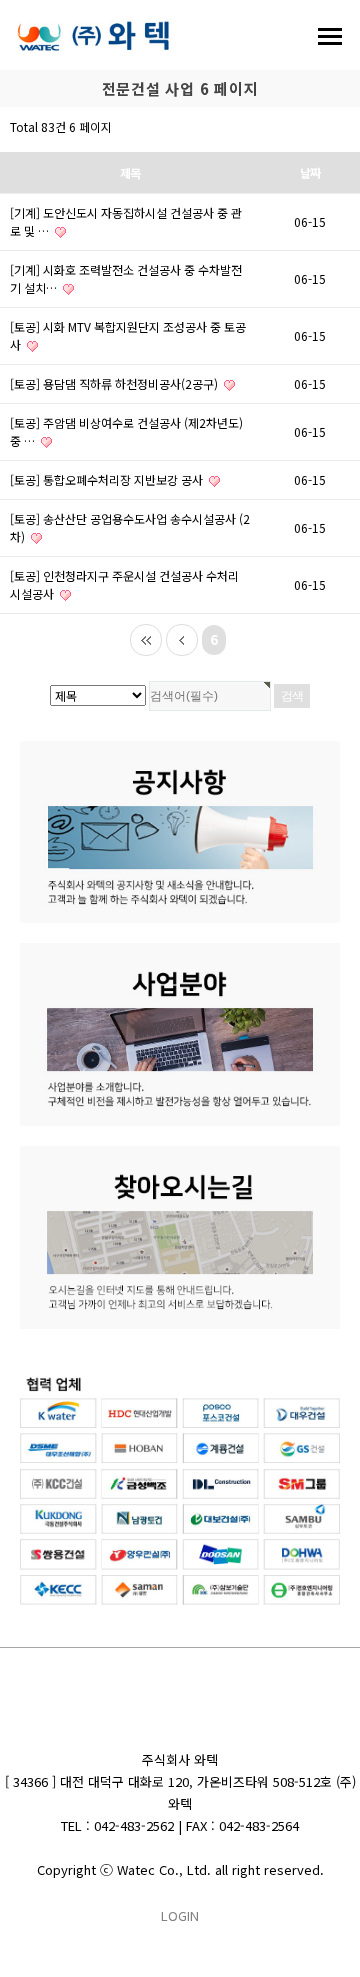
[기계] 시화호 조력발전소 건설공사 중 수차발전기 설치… (126, 278)
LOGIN (180, 1915)
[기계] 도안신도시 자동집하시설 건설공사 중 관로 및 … (126, 221)
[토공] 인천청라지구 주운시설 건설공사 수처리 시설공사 (124, 584)
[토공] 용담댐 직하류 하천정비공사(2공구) (115, 383)
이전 (182, 640)
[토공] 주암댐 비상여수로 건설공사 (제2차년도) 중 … (126, 431)
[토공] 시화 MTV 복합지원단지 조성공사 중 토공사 (128, 335)
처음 (146, 640)
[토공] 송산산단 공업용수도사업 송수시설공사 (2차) (130, 527)
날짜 (310, 172)
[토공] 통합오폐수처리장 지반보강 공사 (108, 479)
